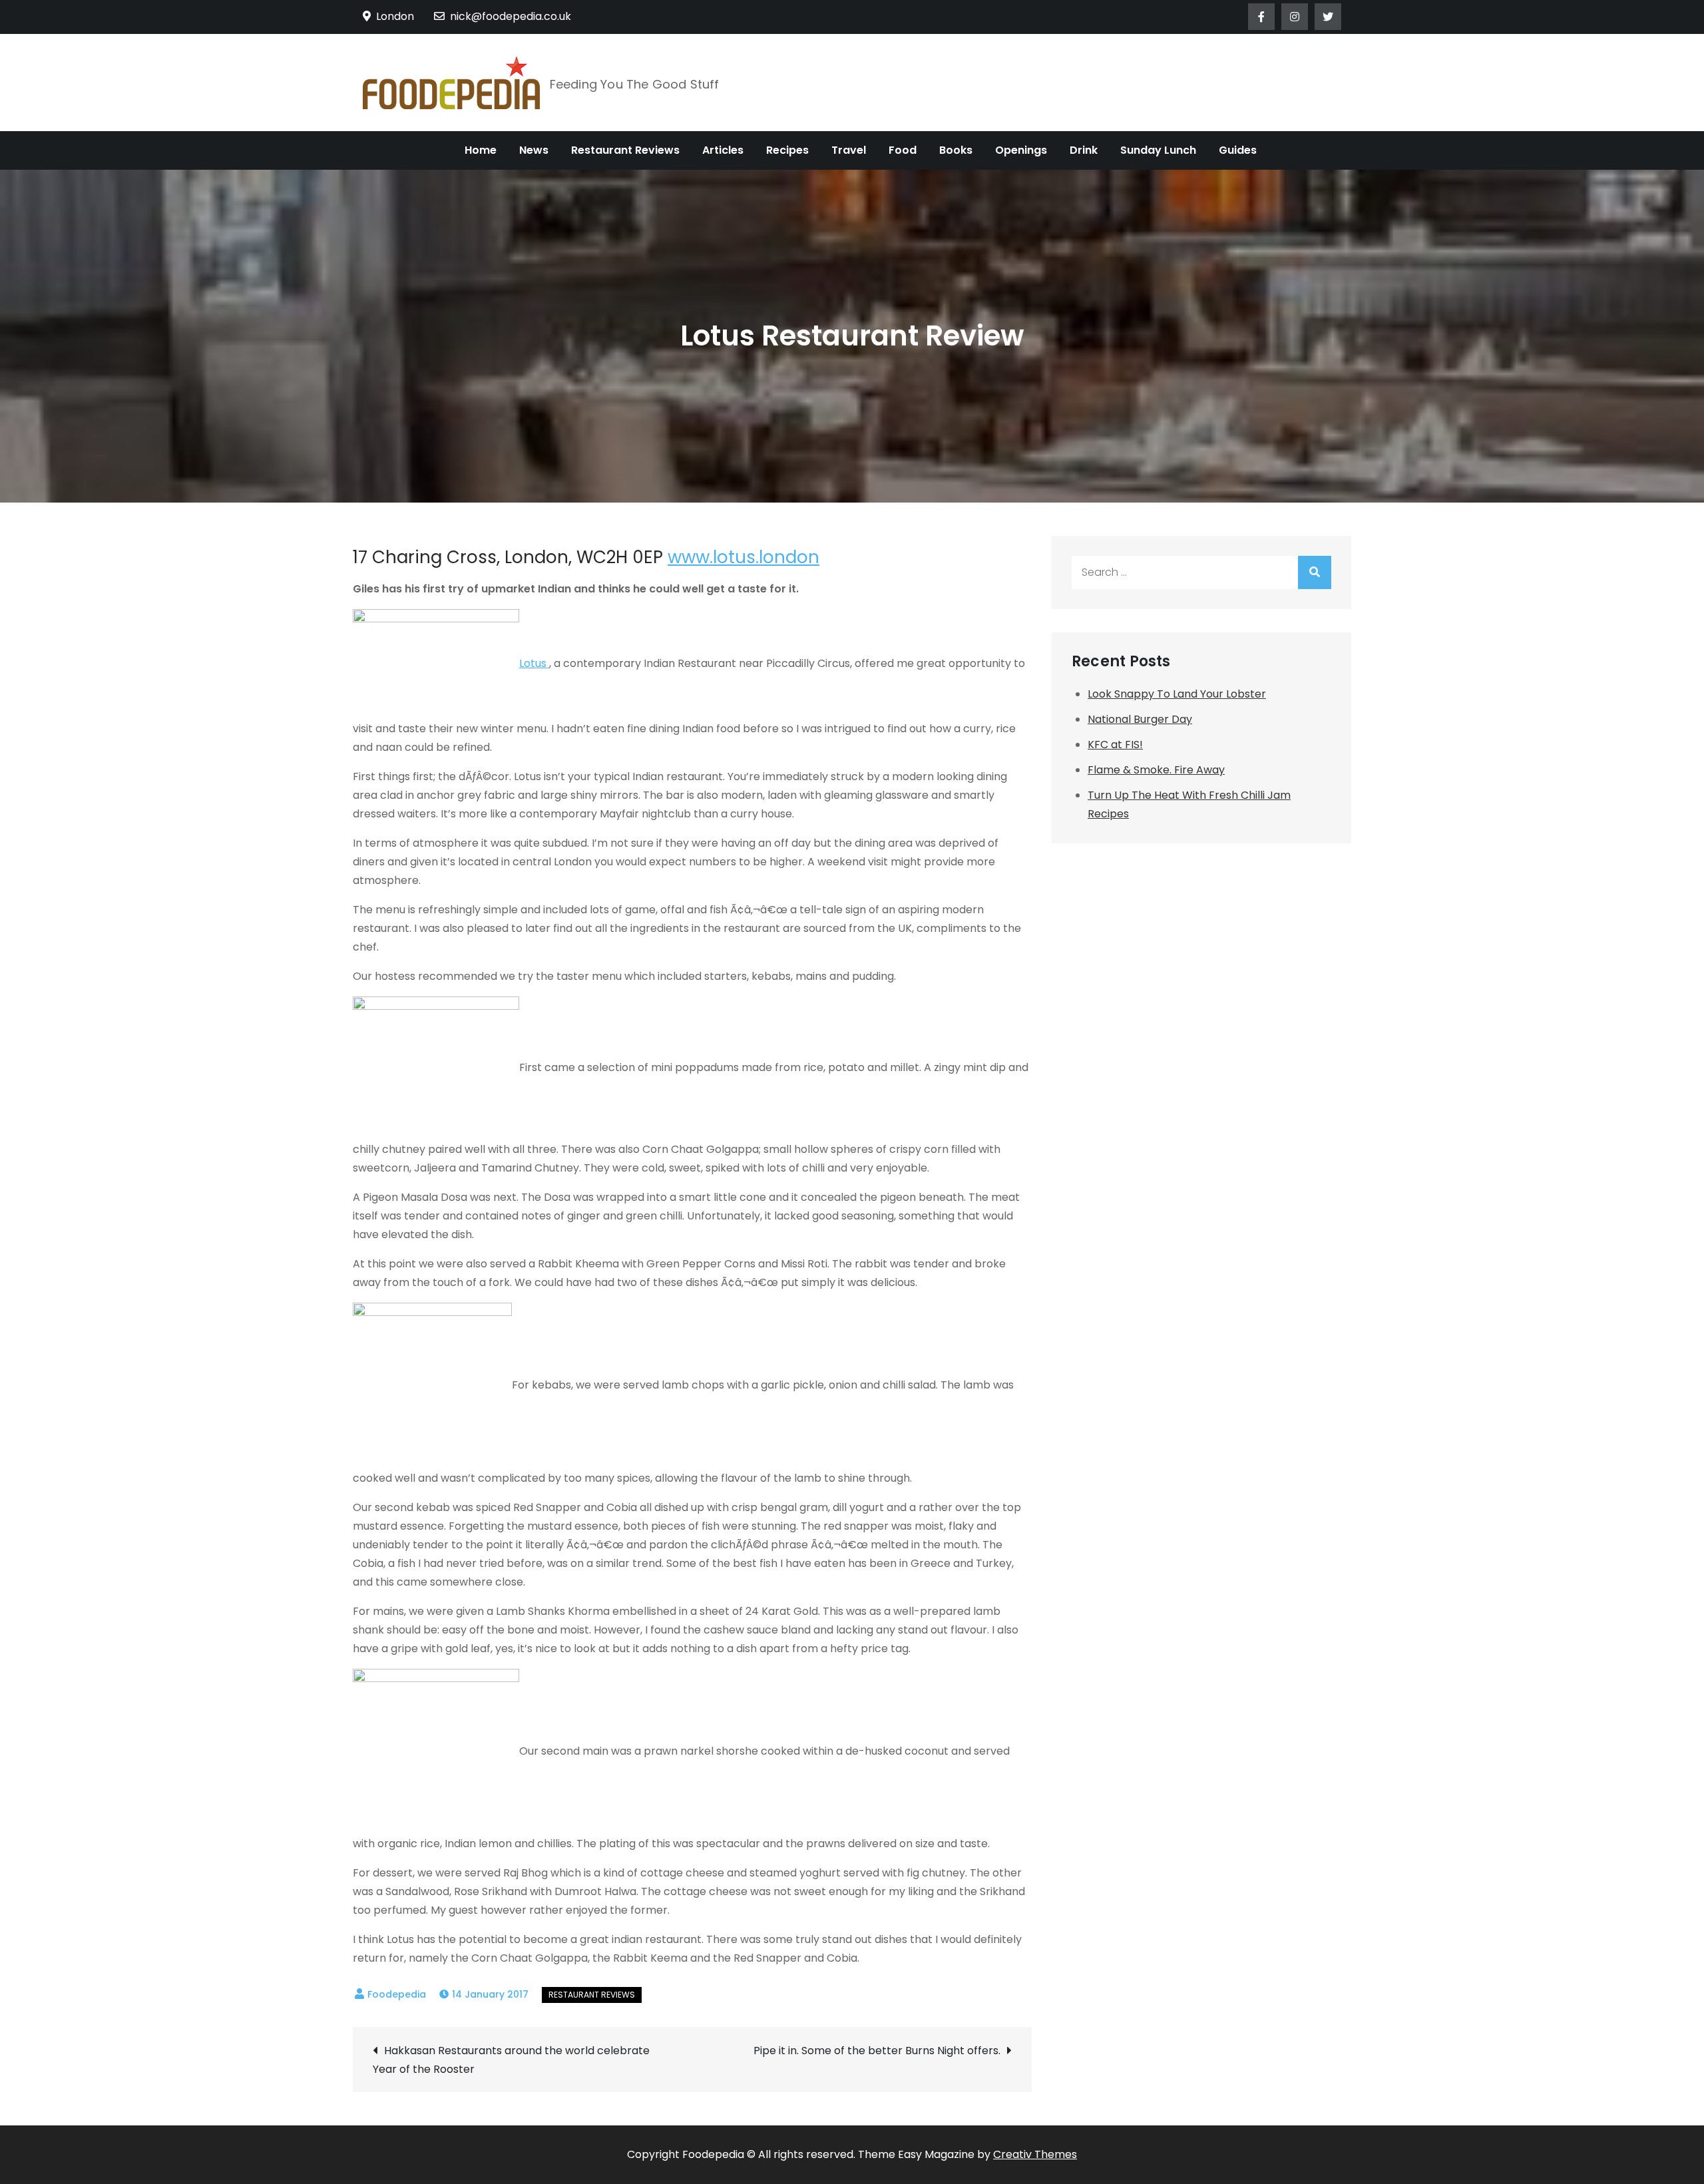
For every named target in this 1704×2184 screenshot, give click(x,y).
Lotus (534, 663)
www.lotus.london (744, 557)
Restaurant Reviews (625, 150)
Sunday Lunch (1158, 150)
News (534, 150)
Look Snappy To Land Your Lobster (1177, 694)
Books (956, 150)
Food (903, 150)
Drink (1084, 150)
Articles (723, 150)
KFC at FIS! (1115, 745)
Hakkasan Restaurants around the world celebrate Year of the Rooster (511, 2060)
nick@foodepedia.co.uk (511, 16)
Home (481, 150)
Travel (849, 150)
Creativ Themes (1035, 2154)
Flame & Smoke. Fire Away (1156, 770)
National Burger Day (1140, 719)
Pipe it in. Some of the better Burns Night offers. (877, 2051)
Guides (1238, 150)
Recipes (787, 150)
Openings (1021, 150)
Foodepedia (397, 1994)
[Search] (1315, 572)
